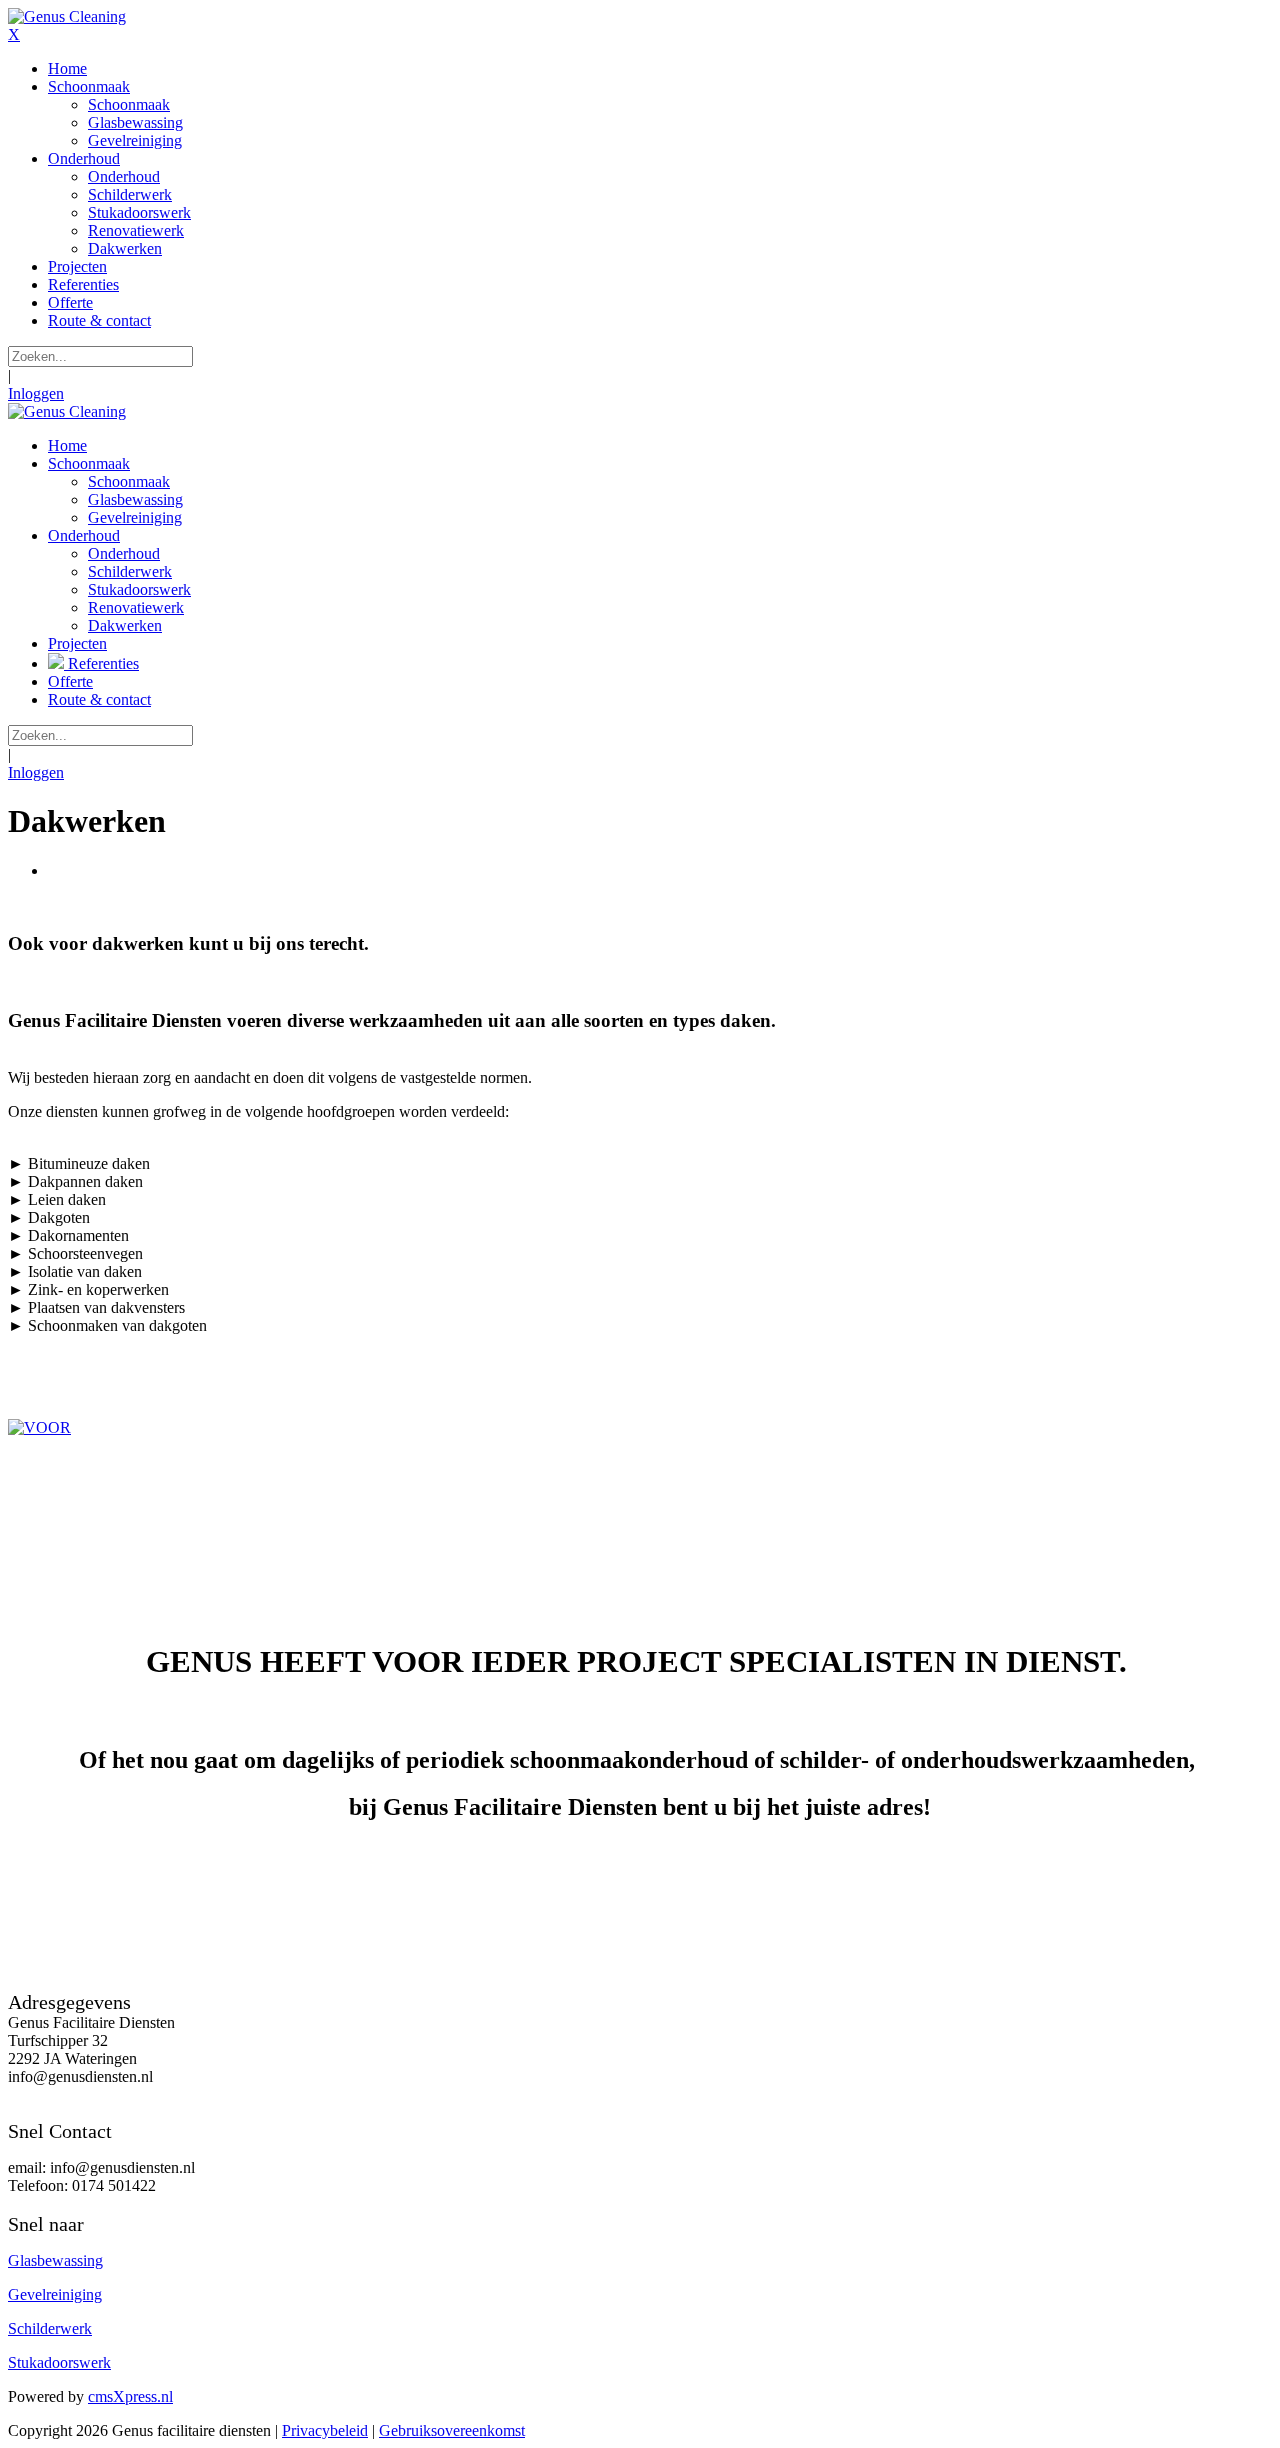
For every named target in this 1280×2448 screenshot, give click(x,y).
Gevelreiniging (55, 2294)
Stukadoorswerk (59, 2362)
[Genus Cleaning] (67, 16)
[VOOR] (640, 1428)
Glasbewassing (55, 2260)
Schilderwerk (50, 2328)
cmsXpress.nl (130, 2396)
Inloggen (36, 393)
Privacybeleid (325, 2430)
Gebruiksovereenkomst (452, 2430)
